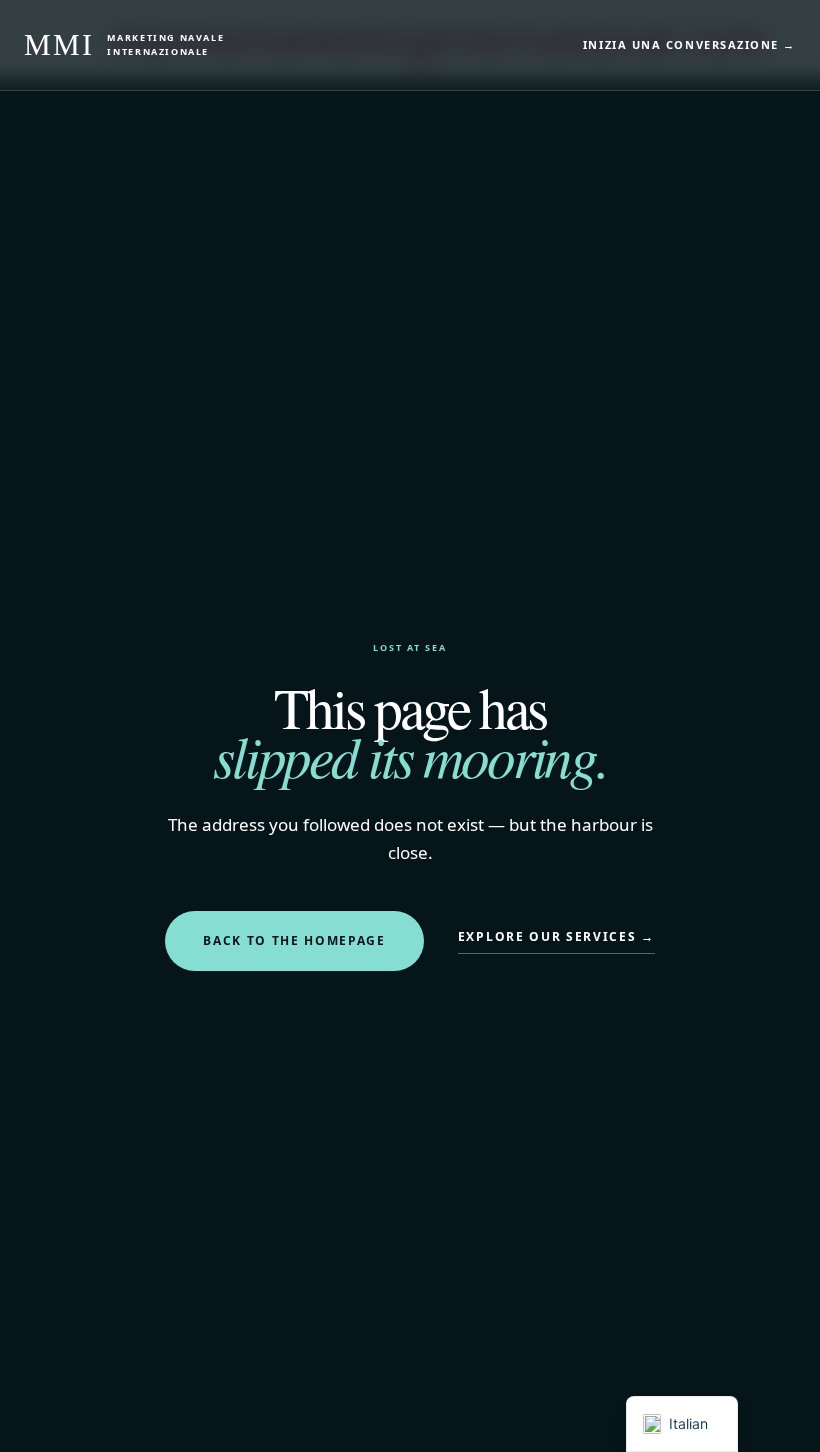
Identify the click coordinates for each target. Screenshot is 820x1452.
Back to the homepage (294, 940)
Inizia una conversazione (689, 44)
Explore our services (556, 936)
